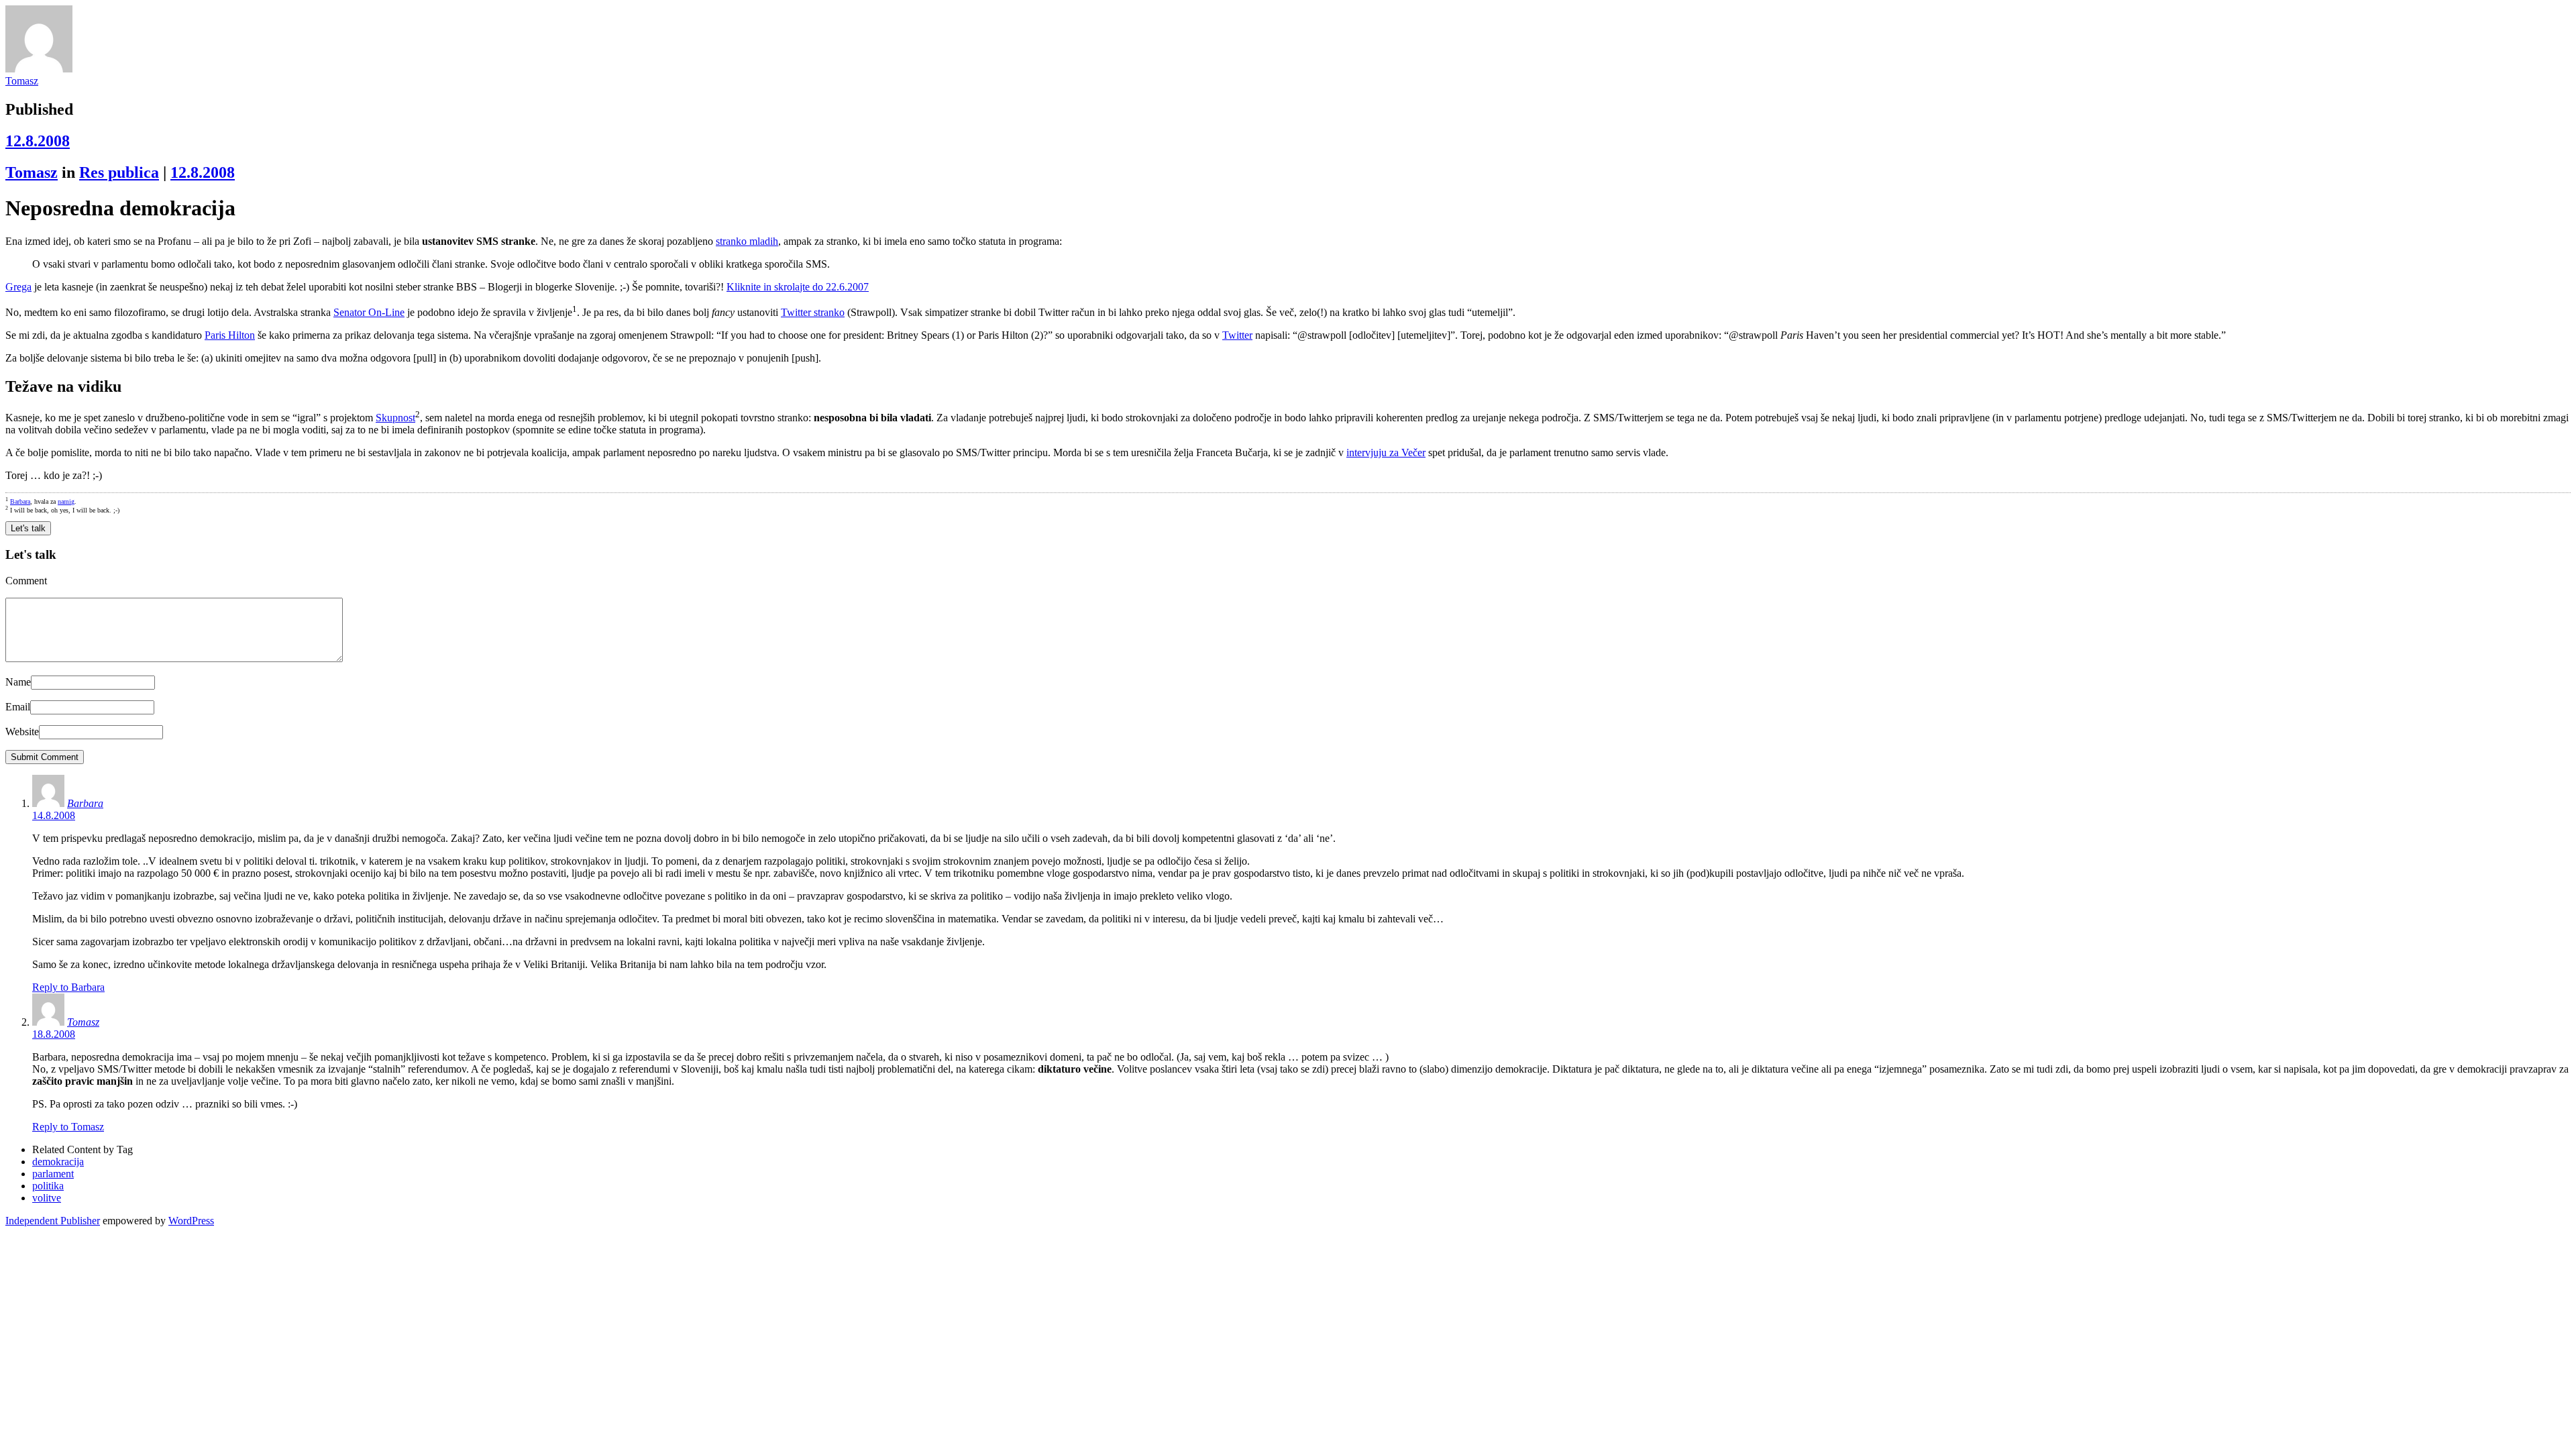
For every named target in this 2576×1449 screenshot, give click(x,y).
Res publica (119, 172)
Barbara (20, 501)
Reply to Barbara (68, 987)
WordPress (191, 1221)
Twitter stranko (813, 312)
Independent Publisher (53, 1221)
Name (18, 682)
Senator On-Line (369, 312)
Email (18, 707)
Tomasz (22, 81)
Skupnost (395, 418)
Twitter (1237, 335)
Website (22, 732)
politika (48, 1186)
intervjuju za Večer (1386, 452)
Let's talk (28, 528)
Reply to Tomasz (68, 1127)
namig (66, 501)
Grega (18, 287)
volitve (47, 1198)
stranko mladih (747, 241)
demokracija (58, 1162)
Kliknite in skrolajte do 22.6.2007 (798, 287)
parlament (53, 1174)
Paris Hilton (230, 335)
